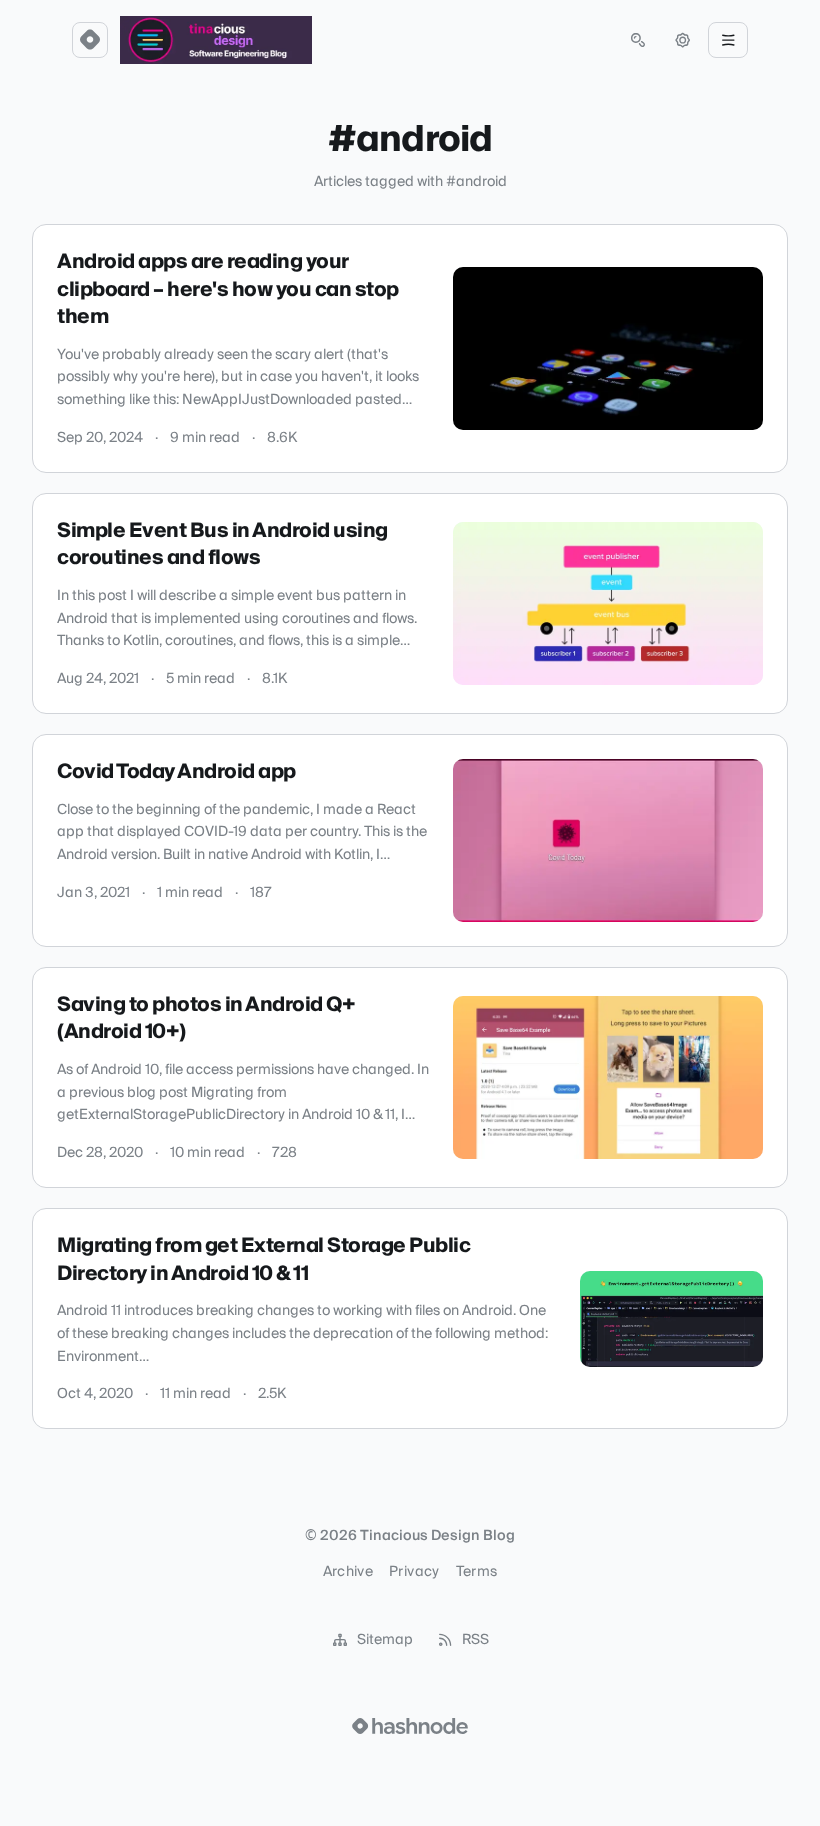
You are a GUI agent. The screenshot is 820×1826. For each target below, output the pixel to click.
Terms (477, 1572)
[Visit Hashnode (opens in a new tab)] (410, 1726)
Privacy (414, 1572)
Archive (348, 1572)
